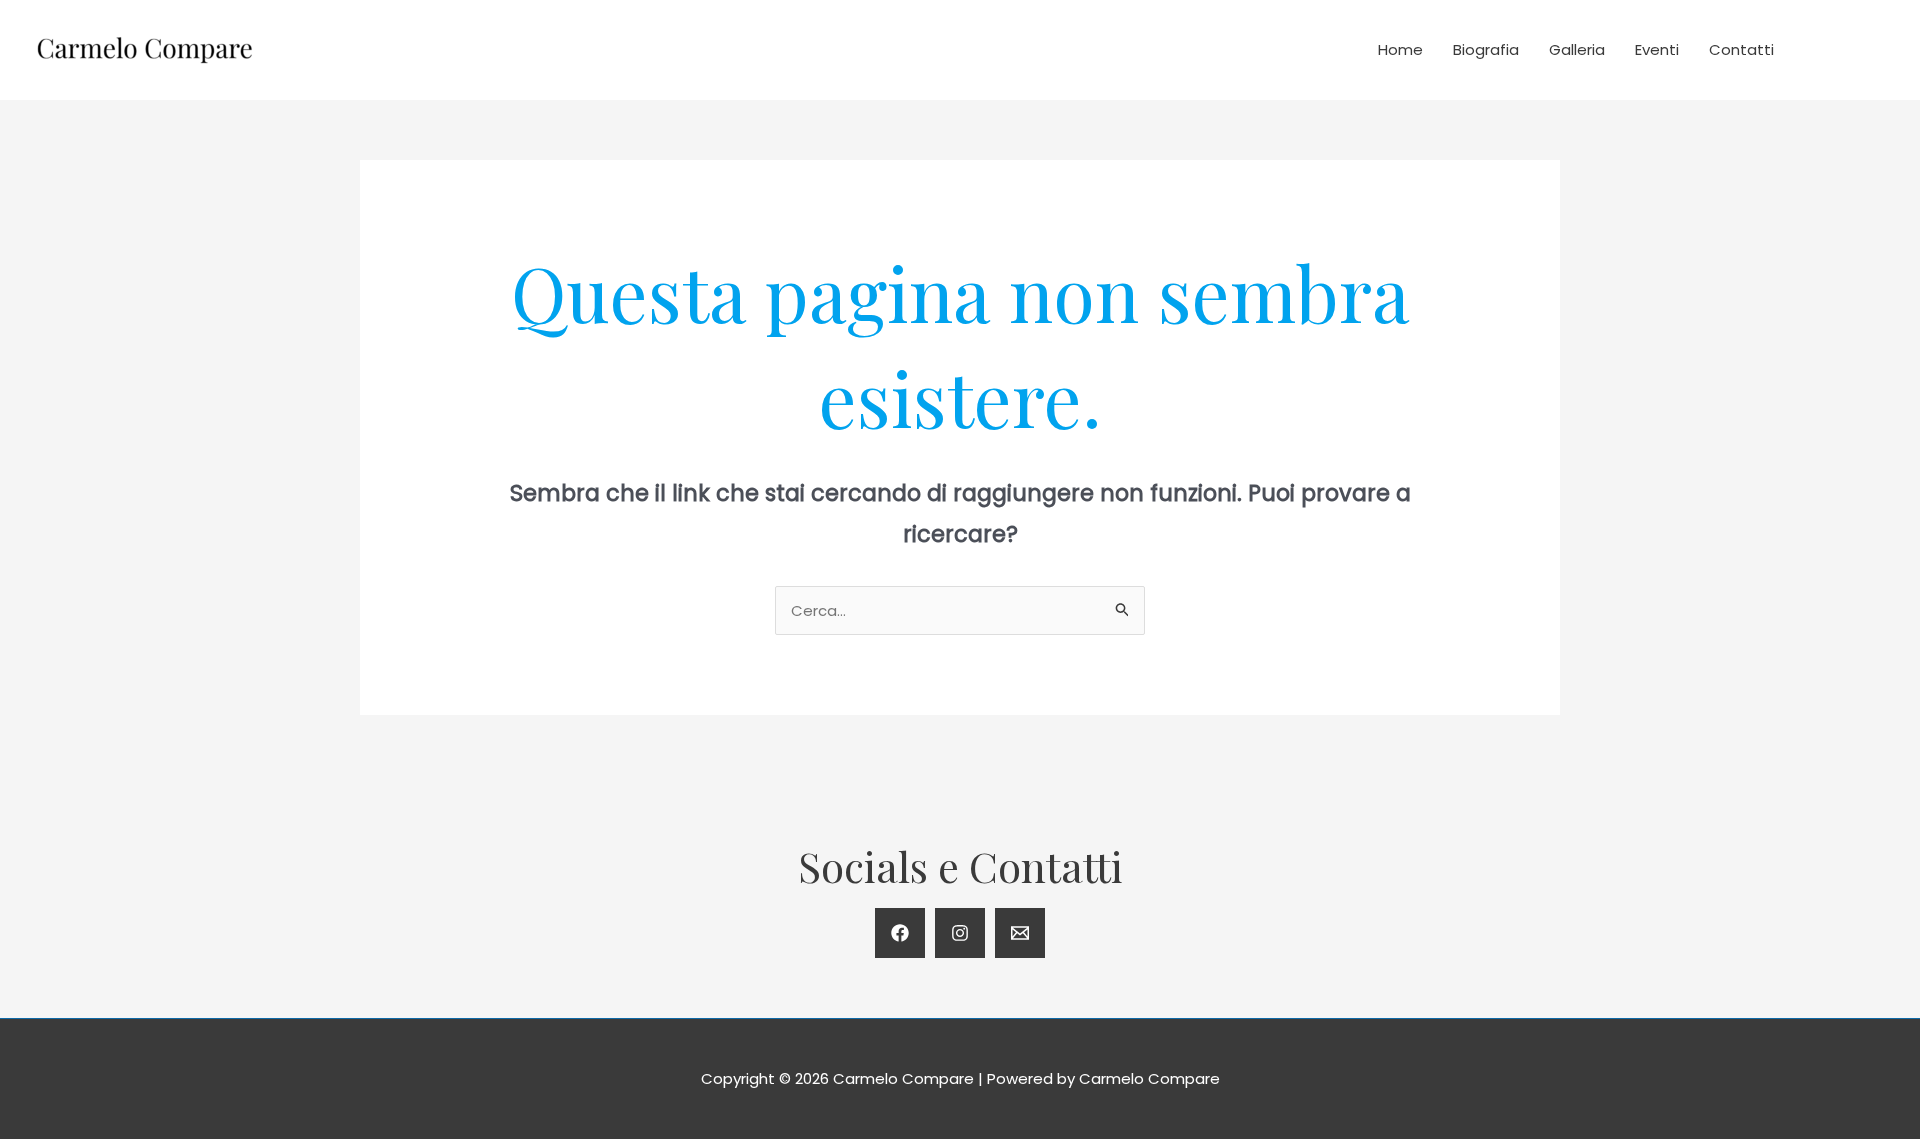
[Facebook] (900, 933)
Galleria (1577, 49)
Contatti (1741, 49)
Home (1400, 49)
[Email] (1020, 933)
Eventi (1657, 49)
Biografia (1486, 49)
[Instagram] (960, 933)
